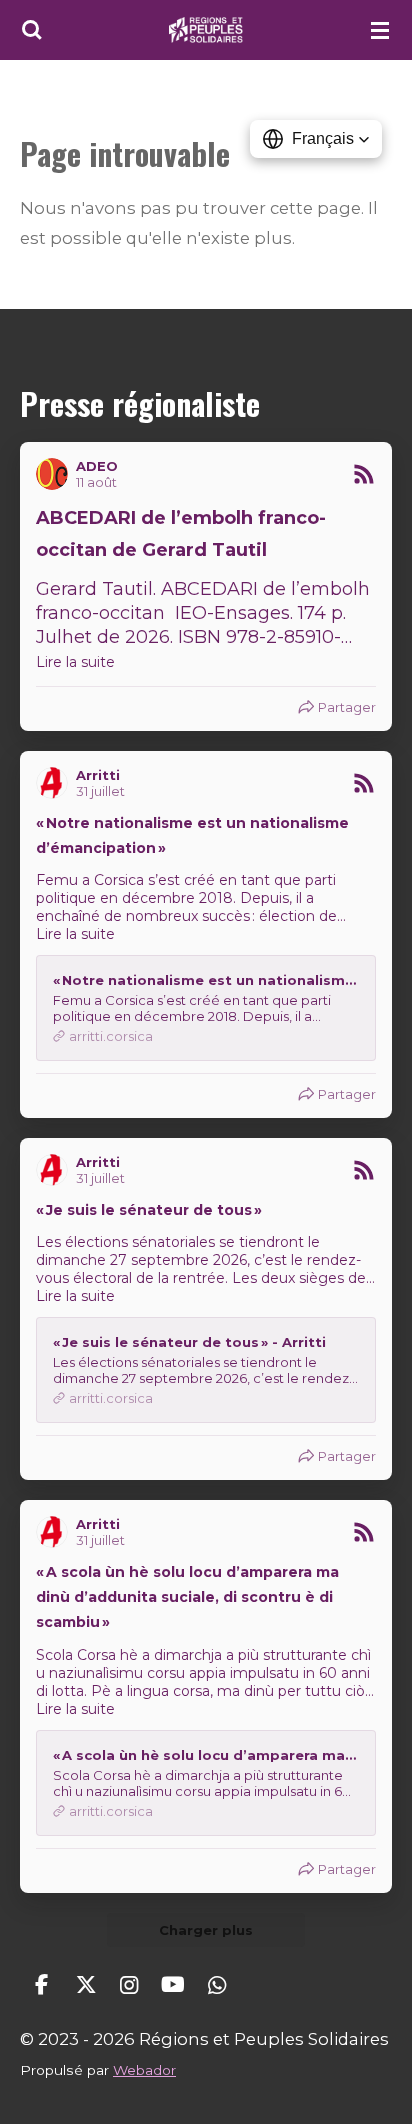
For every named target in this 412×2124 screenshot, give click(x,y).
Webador (144, 2070)
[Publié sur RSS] (364, 474)
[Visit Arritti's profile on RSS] (56, 783)
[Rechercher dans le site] (32, 30)
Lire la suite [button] (75, 662)
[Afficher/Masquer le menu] (380, 30)
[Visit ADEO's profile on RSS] (56, 474)
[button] (316, 139)
